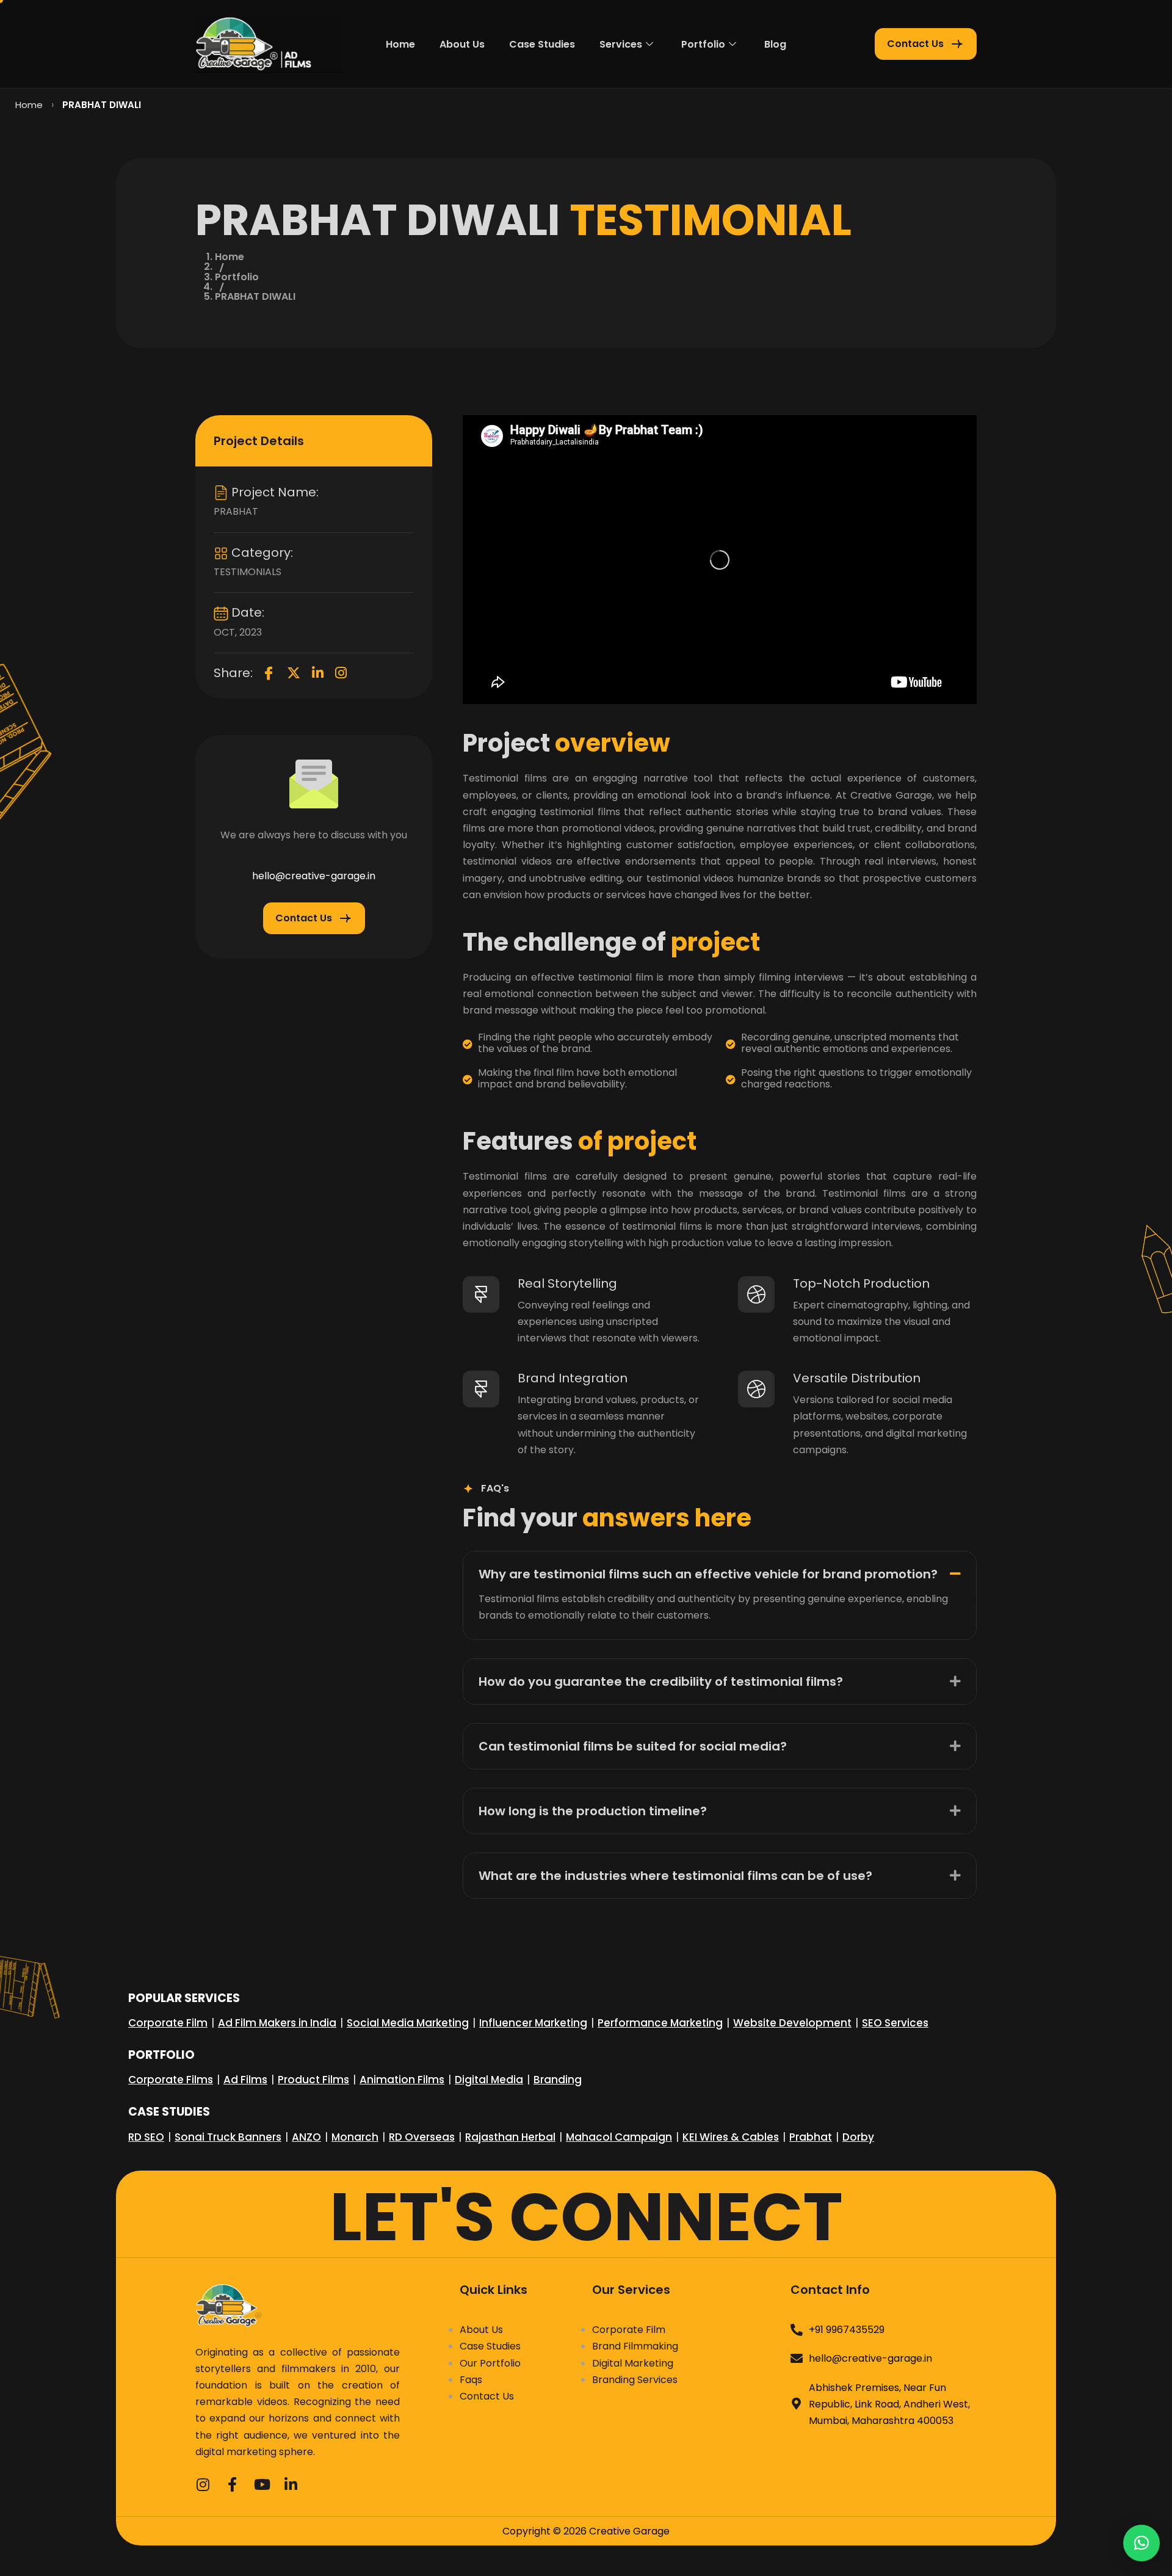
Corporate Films (171, 2080)
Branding (558, 2080)
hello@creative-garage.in (314, 876)
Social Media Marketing (408, 2023)
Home (400, 44)
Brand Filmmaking (635, 2346)
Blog (775, 44)
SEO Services (895, 2023)
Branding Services (635, 2380)
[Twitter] (294, 673)
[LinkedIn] (318, 673)
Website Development (792, 2023)
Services (621, 44)
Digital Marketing (633, 2363)
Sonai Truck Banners (228, 2137)
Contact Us (487, 2396)
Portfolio (703, 44)
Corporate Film (168, 2023)
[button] (720, 1571)
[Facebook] (269, 673)
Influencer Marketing (533, 2023)
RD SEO (146, 2137)
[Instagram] (341, 673)
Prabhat (811, 2137)
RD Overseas (422, 2137)
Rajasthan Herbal (510, 2137)
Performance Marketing (660, 2023)
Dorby (858, 2137)
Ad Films (245, 2080)
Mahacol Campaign (619, 2137)
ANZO (306, 2137)
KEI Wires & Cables (731, 2137)
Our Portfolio (490, 2363)
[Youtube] (261, 2483)
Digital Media (489, 2080)
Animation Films (402, 2080)
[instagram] (203, 2483)
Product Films (313, 2080)
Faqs (471, 2380)
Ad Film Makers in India (277, 2023)
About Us (462, 44)
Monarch (355, 2137)
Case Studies (542, 44)
